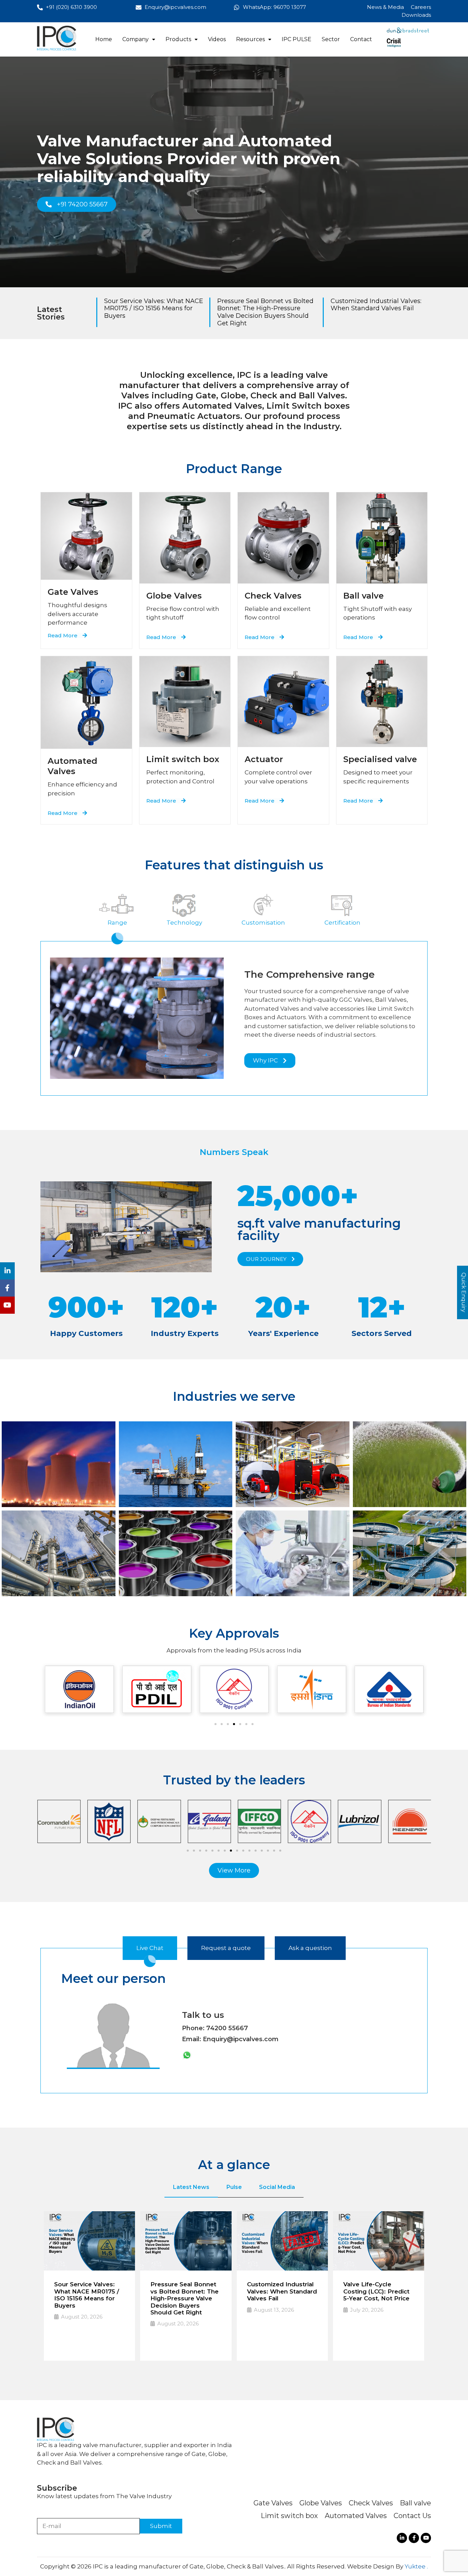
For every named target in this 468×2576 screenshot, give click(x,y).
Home (104, 39)
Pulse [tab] (234, 2187)
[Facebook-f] (414, 2538)
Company (136, 39)
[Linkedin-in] (402, 2538)
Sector (331, 39)
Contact (361, 39)
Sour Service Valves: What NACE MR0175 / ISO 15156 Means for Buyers (154, 308)
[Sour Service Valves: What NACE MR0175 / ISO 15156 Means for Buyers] (89, 2241)
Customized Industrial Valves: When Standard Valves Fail (376, 305)
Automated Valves (356, 2516)
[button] (139, 39)
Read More (73, 2339)
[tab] (118, 916)
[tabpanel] (234, 2283)
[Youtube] (426, 2538)
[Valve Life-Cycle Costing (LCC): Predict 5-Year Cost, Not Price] (379, 2241)
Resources (250, 39)
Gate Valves (73, 592)
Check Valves (371, 2503)
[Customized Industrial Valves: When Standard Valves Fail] (282, 2241)
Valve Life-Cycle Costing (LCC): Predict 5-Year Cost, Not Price (376, 2291)
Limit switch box (289, 2516)
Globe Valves (321, 2503)
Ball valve (415, 2503)
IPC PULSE (297, 39)
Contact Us (412, 2516)
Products (178, 39)
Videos (217, 39)
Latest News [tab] (191, 2187)
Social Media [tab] (277, 2187)
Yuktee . (416, 2566)
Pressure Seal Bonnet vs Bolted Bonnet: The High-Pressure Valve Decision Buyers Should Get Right (265, 312)
